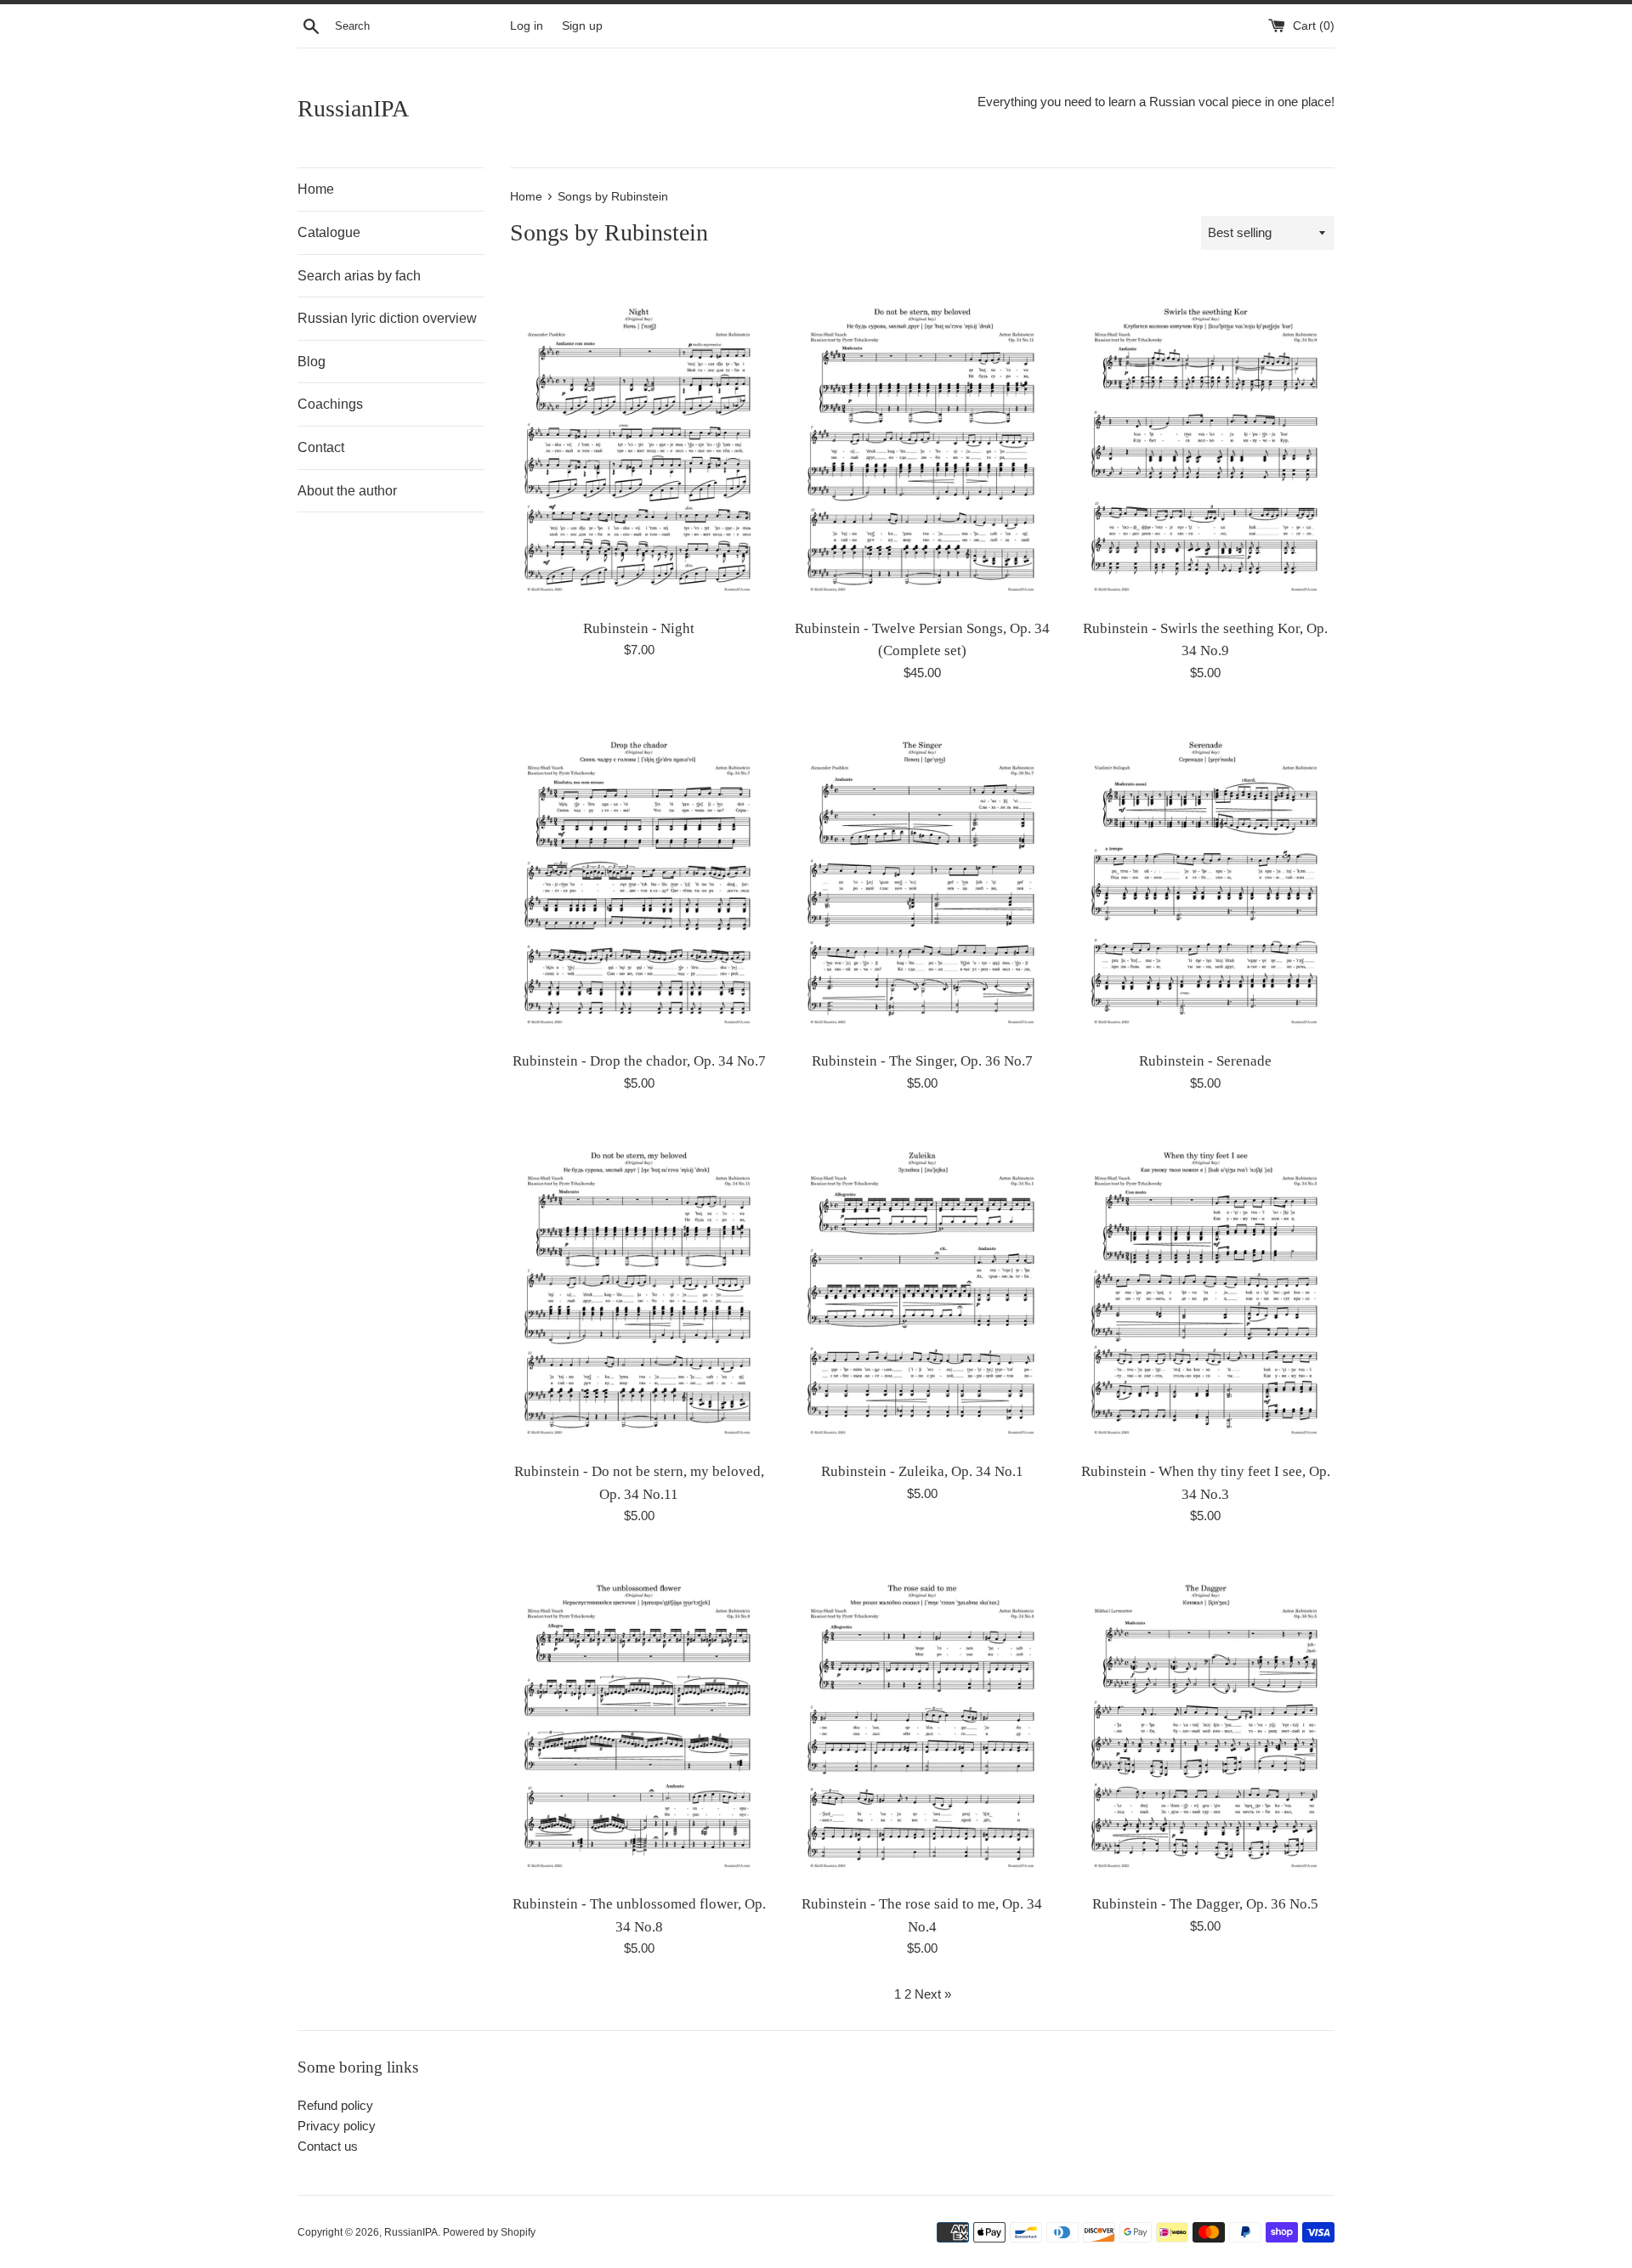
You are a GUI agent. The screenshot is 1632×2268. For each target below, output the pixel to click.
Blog (312, 362)
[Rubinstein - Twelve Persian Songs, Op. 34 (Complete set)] (922, 442)
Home (316, 189)
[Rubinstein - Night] (639, 442)
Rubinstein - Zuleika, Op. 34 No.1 (922, 1471)
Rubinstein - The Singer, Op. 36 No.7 (922, 1061)
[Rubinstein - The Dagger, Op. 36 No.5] (1206, 1719)
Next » (933, 1994)
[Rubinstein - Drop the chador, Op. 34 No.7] (639, 876)
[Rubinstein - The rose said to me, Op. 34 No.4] (922, 1719)
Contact (321, 447)
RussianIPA (353, 108)
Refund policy (335, 2105)
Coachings (330, 404)
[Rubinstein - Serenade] (1206, 876)
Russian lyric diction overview (387, 318)
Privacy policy (337, 2126)
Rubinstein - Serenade (1205, 1061)
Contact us (328, 2146)
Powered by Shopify (489, 2232)
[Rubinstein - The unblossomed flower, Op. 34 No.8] (639, 1719)
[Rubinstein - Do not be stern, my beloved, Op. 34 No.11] (639, 1286)
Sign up (582, 26)
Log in (527, 26)
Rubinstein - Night (639, 628)
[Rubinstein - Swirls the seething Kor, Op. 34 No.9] (1206, 442)
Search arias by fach (359, 276)
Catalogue (329, 232)
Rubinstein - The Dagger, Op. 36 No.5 (1205, 1904)
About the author (347, 491)
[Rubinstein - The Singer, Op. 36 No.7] (922, 876)
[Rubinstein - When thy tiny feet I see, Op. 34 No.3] (1206, 1286)
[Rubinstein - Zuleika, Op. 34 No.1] (922, 1286)
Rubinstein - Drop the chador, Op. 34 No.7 (639, 1061)
